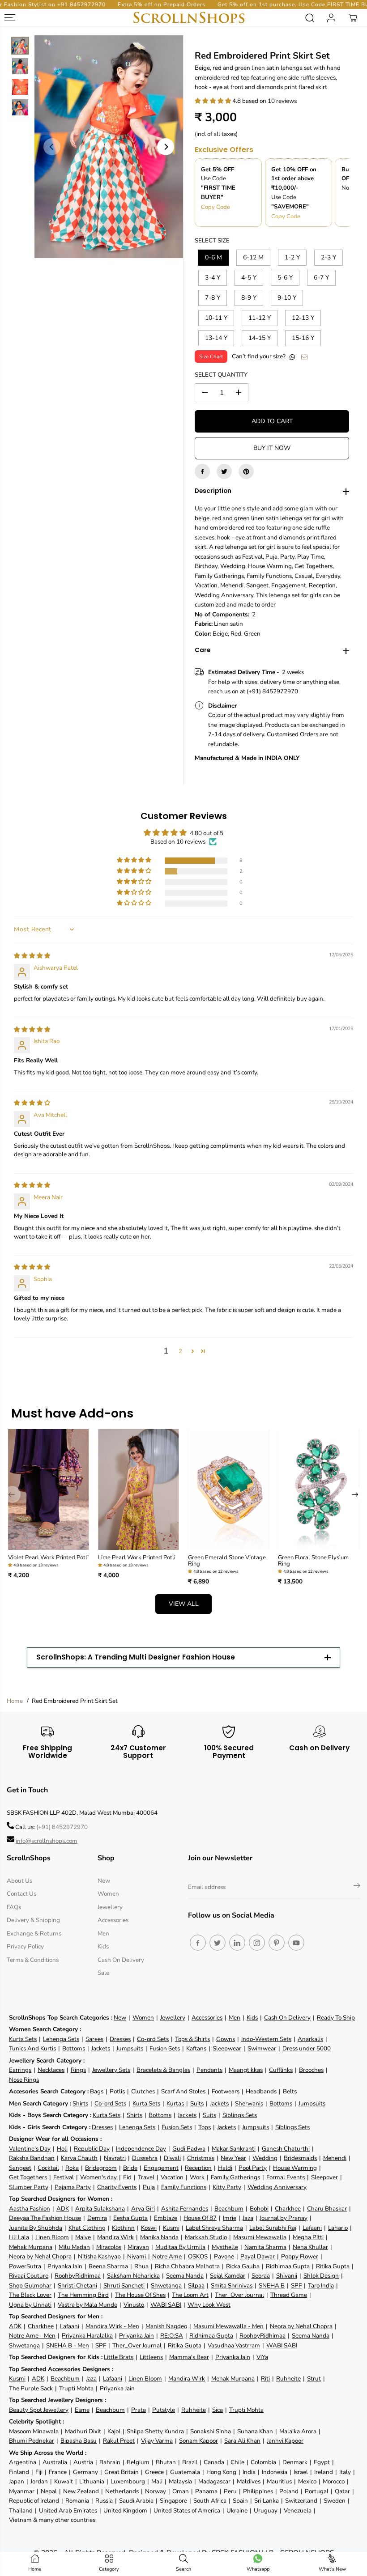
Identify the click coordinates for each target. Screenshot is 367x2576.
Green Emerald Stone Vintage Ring (227, 1561)
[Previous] (52, 147)
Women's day (98, 2177)
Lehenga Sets (61, 2039)
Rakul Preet (119, 2441)
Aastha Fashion (30, 2209)
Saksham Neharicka (133, 2276)
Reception (198, 2168)
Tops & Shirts (192, 2039)
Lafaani (312, 2228)
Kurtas (175, 2103)
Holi (62, 2149)
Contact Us (21, 1894)
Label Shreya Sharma (214, 2228)
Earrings (20, 2070)
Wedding (265, 2158)
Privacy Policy (25, 1946)
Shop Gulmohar (30, 2285)
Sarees (94, 2039)
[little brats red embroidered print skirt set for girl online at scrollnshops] (109, 147)
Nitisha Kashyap (99, 2256)
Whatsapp (258, 2569)
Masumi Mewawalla (260, 2237)
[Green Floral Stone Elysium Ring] (318, 1490)
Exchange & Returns (34, 1933)
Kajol (114, 2431)
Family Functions (184, 2187)
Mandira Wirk (115, 2237)
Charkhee (288, 2209)
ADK (63, 2209)
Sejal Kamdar (228, 2276)
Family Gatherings (235, 2177)
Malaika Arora (298, 2431)
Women (108, 1894)
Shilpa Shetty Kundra (155, 2431)
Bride (130, 2168)
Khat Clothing (87, 2228)
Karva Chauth (79, 2158)
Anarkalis (310, 2039)
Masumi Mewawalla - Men (228, 2326)
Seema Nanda (185, 2276)
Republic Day (92, 2149)
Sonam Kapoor (198, 2441)
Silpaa (196, 2285)
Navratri (115, 2158)
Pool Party (253, 2168)
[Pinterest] (246, 471)
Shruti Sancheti (124, 2285)
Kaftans (196, 2048)
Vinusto (134, 2305)
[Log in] (331, 18)
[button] (213, 101)
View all (184, 1604)
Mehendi (335, 2158)
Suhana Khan (255, 2431)
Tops (205, 2127)
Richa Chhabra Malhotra (187, 2266)
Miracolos (109, 2247)
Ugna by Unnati (30, 2305)
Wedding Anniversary (277, 2187)
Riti (265, 2379)
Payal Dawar (258, 2256)
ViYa (262, 2357)
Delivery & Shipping (33, 1920)
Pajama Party (73, 2187)
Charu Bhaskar (327, 2209)
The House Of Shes (140, 2295)
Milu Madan (74, 2247)
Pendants (209, 2070)
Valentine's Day (30, 2149)
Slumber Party (29, 2187)
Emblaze (166, 2218)
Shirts (80, 2103)
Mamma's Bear (189, 2357)
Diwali (172, 2158)
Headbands (261, 2091)
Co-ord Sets (153, 2039)
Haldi (225, 2168)
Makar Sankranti (234, 2149)
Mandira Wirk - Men (112, 2326)
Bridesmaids (300, 2158)
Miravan (138, 2247)
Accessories (113, 1920)
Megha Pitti (308, 2237)
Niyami (137, 2256)
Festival (64, 2177)
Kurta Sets (23, 2039)
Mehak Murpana (31, 2247)
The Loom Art (190, 2295)
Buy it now (272, 448)
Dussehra (145, 2158)
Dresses (120, 2039)
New (104, 1881)
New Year (233, 2158)
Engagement (161, 2168)
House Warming (295, 2168)
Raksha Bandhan (32, 2158)
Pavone (224, 2256)
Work (197, 2177)
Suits (197, 2103)
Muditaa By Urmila (180, 2247)
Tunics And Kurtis (32, 2048)
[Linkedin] (237, 1943)
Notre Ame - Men (32, 2336)
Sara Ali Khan (242, 2441)
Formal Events (286, 2177)
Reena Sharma (108, 2266)
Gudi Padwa (189, 2149)
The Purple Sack (31, 2388)
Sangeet (20, 2168)
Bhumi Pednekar (32, 2441)
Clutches (143, 2091)
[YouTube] (296, 1943)
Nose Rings (24, 2080)
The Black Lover (30, 2295)
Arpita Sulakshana (100, 2209)
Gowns (226, 2039)
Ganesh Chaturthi (286, 2149)
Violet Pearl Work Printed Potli (48, 1557)
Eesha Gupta (130, 2218)
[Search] (310, 18)
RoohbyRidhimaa (78, 2276)
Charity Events (117, 2187)
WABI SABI (166, 2305)
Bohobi (259, 2209)
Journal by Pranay (284, 2218)
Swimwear (262, 2048)
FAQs (14, 1907)
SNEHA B (272, 2285)
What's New (332, 2569)
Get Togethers (28, 2177)
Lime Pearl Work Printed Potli (137, 1557)
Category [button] (109, 2569)
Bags (97, 2091)
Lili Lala (19, 2237)
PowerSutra (25, 2266)
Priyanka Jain (65, 2266)
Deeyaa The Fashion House (45, 2218)
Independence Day (141, 2149)
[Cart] (353, 18)
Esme (82, 2410)
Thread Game (289, 2295)
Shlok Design (321, 2276)
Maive (83, 2237)
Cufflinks (281, 2070)
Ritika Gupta (333, 2266)
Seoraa (261, 2276)
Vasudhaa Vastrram (234, 2345)
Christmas (201, 2158)
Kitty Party (227, 2187)
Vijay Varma (157, 2441)
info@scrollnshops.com (47, 1841)
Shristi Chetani (77, 2285)
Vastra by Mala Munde (87, 2305)
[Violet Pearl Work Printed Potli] (49, 1490)
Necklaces (51, 2070)
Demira (97, 2218)
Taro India (321, 2285)
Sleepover (324, 2177)
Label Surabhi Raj (273, 2228)
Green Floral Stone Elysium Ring (313, 1561)
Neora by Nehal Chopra (40, 2256)
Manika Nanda (159, 2237)
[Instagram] (257, 1943)
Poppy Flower (300, 2256)
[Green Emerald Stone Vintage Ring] (228, 1490)
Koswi (149, 2228)
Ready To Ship (336, 2018)
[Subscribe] (357, 1887)
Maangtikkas (246, 2070)
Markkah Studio (206, 2237)
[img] (32, 956)
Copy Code (216, 207)
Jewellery (110, 1907)
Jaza (248, 2218)
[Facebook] (202, 471)
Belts (290, 2091)
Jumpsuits (130, 2048)
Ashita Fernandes (185, 2209)
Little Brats (119, 2357)
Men (103, 1933)
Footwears (226, 2091)
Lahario (338, 2228)
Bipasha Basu (79, 2441)
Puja (149, 2187)
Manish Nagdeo (166, 2326)
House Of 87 (200, 2218)
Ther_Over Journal (239, 2295)
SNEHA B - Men (68, 2345)
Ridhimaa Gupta (288, 2266)
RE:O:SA (172, 2336)
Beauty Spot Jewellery (39, 2410)
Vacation (172, 2177)
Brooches (311, 2070)
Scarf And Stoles (183, 2091)
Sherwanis (249, 2103)
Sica (218, 2410)
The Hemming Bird (83, 2295)
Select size (212, 240)
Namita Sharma (265, 2247)
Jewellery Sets (111, 2070)
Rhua (141, 2266)
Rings (78, 2070)
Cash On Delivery (121, 1960)
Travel (146, 2177)
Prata (139, 2410)
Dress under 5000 (307, 2048)
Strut (314, 2379)
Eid (127, 2177)
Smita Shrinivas (232, 2285)
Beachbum (229, 2209)
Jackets (101, 2048)
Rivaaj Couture (29, 2276)
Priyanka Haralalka (87, 2336)
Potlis (117, 2091)
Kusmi (171, 2228)
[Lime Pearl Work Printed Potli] (139, 1490)
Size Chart (211, 356)
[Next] (166, 147)
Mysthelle (225, 2247)
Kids (103, 1946)
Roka (72, 2168)
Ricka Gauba (243, 2266)
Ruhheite (288, 2379)
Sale (103, 1973)
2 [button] (180, 1351)
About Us (19, 1881)
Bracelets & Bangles (163, 2070)
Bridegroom (101, 2168)
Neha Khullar (310, 2247)
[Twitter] (224, 471)
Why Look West (209, 2305)
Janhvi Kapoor (285, 2441)
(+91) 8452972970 (62, 1827)
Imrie (230, 2218)
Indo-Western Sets (266, 2039)
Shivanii (287, 2276)
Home (15, 1701)
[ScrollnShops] (189, 18)
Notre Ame (167, 2256)
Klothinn (123, 2228)
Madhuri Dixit (83, 2431)
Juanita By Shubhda (36, 2228)
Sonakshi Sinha (211, 2431)
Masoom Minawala (34, 2431)
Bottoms (74, 2048)
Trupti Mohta (76, 2388)
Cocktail (48, 2168)
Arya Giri (143, 2209)
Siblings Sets (240, 2115)
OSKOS (198, 2256)
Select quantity (221, 375)
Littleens (151, 2357)
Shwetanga (166, 2285)
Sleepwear (227, 2048)
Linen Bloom (52, 2237)
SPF (296, 2285)
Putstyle (164, 2410)
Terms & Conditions (33, 1960)
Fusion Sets (165, 2048)
